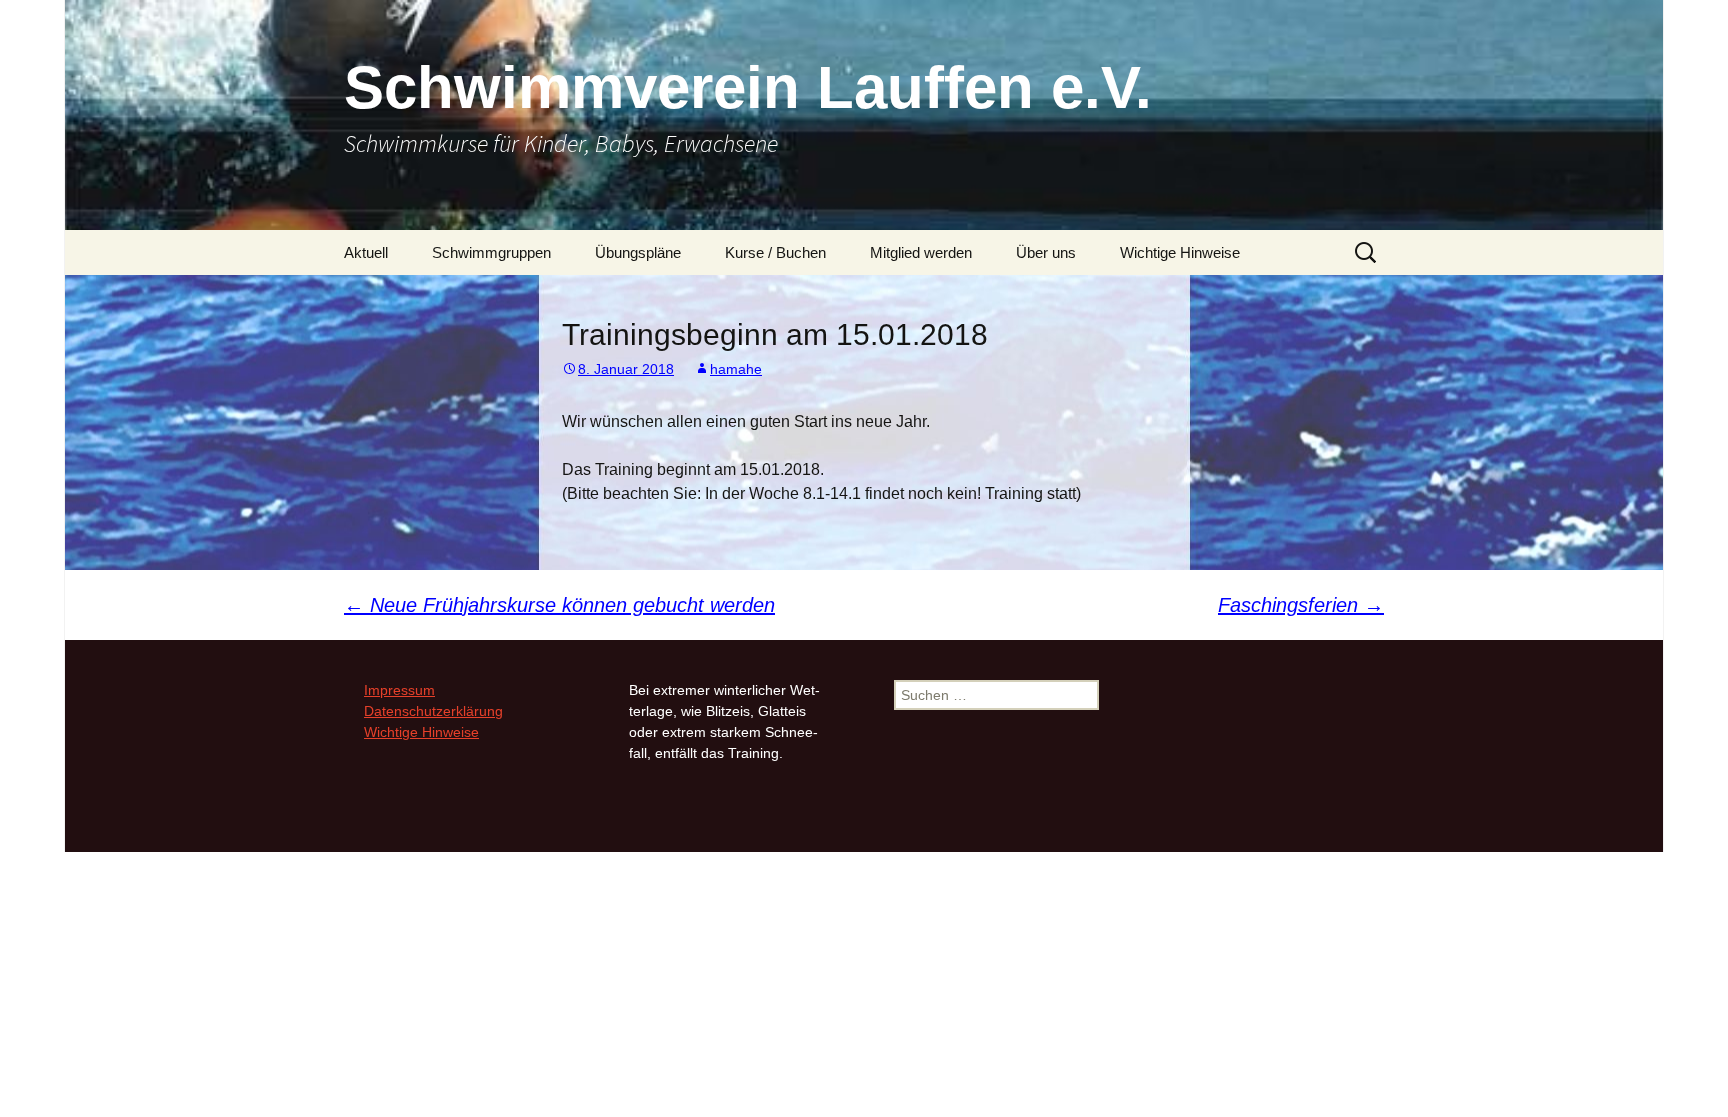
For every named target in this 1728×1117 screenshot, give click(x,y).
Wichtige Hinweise (1180, 252)
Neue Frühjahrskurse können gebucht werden (559, 605)
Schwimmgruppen (491, 252)
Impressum (399, 690)
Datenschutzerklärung (433, 711)
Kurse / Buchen (775, 252)
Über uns (1046, 252)
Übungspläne (638, 252)
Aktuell (366, 252)
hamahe (736, 369)
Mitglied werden (921, 252)
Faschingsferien (1301, 605)
